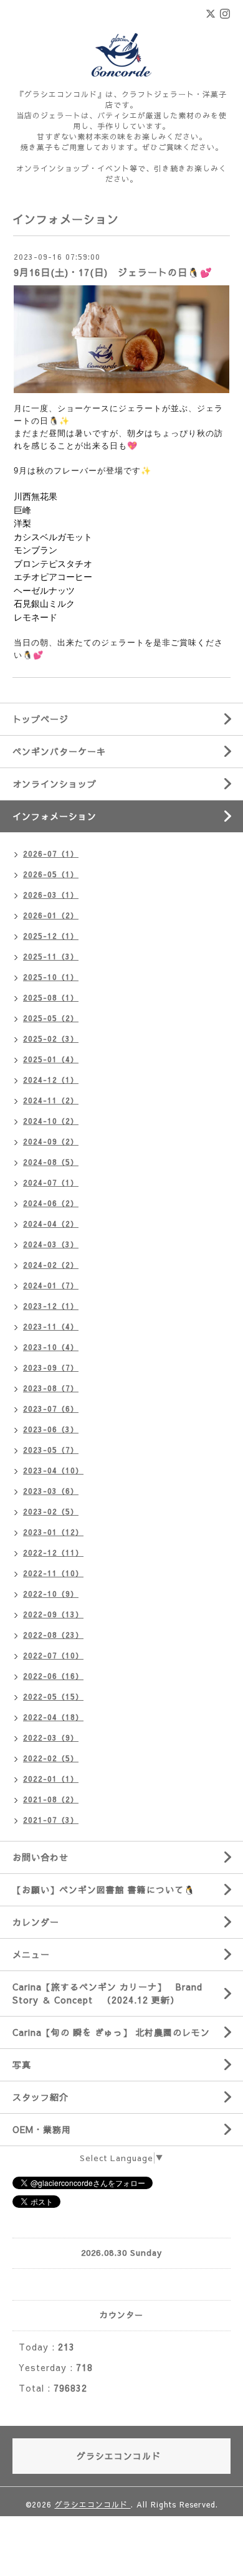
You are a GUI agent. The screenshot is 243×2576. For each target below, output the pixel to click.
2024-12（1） (51, 1080)
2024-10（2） (51, 1121)
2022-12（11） (53, 1552)
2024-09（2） (51, 1141)
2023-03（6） (51, 1491)
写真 (22, 2065)
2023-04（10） (53, 1470)
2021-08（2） (51, 1799)
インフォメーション (55, 816)
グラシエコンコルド (93, 2504)
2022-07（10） (53, 1655)
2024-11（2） (51, 1100)
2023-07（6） (51, 1409)
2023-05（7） (51, 1450)
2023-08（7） (51, 1388)
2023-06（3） (51, 1429)
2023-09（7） (51, 1367)
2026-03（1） (51, 895)
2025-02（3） (51, 1038)
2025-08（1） (51, 997)
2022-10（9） (51, 1594)
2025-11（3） (51, 956)
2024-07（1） (51, 1182)
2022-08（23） (53, 1635)
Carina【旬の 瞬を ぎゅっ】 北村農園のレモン (111, 2032)
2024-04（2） (51, 1224)
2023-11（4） (51, 1326)
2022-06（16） (53, 1676)
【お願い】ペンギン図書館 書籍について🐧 (104, 1889)
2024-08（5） (51, 1162)
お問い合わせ (40, 1857)
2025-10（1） (51, 977)
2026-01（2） (51, 915)
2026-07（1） (51, 853)
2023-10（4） (51, 1347)
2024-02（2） (51, 1265)
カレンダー (36, 1922)
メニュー (31, 1954)
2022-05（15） (53, 1696)
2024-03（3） (51, 1244)
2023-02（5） (51, 1511)
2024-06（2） (51, 1203)
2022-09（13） (53, 1614)
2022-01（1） (51, 1779)
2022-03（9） (51, 1737)
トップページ (40, 719)
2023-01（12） (53, 1532)
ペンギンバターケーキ (59, 751)
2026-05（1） (51, 874)
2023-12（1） (51, 1306)
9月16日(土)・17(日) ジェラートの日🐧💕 (113, 272)
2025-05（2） (51, 1018)
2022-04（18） (53, 1717)
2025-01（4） (51, 1059)
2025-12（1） (51, 936)
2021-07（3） (51, 1820)
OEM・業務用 (42, 2129)
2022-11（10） (53, 1573)
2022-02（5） (51, 1758)
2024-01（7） (51, 1285)
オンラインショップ (55, 784)
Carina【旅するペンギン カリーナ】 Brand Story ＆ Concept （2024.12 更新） (107, 1993)
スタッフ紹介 (40, 2097)
